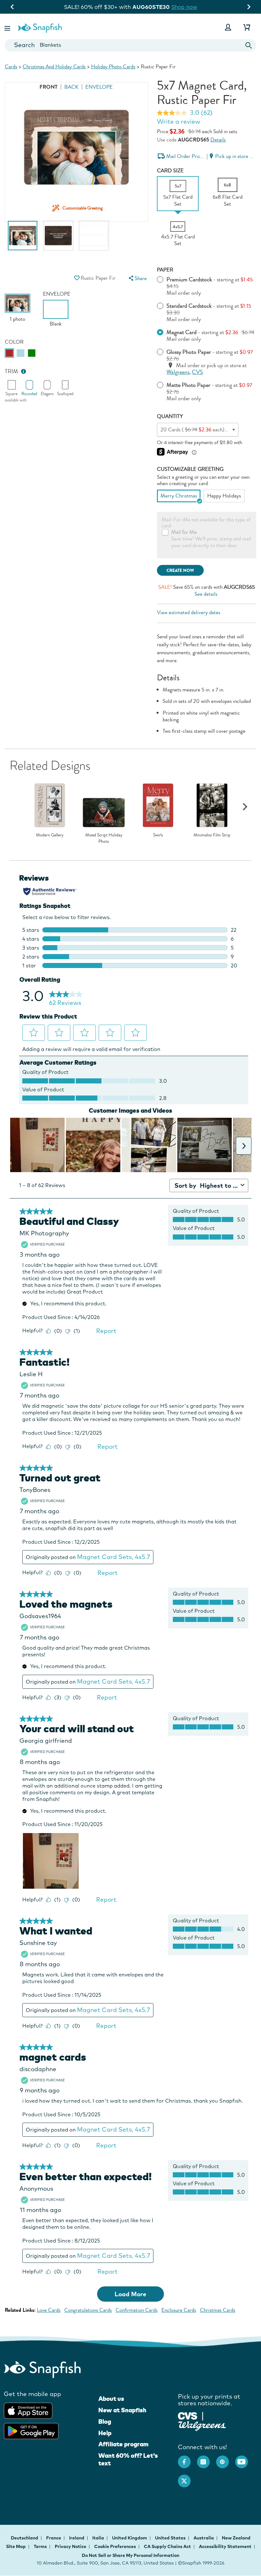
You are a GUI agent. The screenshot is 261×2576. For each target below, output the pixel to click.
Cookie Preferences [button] (115, 2546)
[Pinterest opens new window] (226, 2459)
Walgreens (178, 372)
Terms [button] (40, 2546)
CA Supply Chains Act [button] (167, 2546)
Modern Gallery (50, 835)
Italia (99, 2538)
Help (105, 2433)
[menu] (137, 278)
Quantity (170, 416)
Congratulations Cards (88, 2310)
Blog (105, 2421)
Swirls (158, 835)
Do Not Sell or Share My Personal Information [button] (130, 2555)
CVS (198, 372)
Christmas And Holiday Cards (54, 67)
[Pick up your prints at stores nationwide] (188, 2415)
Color (14, 342)
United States (171, 2538)
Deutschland (25, 2538)
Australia (204, 2538)
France (54, 2538)
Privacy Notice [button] (71, 2546)
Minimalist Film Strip (212, 835)
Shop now (189, 7)
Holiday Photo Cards (113, 67)
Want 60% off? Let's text (128, 2459)
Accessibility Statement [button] (225, 2546)
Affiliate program (123, 2444)
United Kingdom (130, 2538)
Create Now (180, 570)
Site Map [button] (16, 2546)
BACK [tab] (71, 87)
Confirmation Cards (137, 2310)
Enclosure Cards (179, 2310)
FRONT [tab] (49, 87)
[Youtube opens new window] (245, 2459)
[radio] (9, 353)
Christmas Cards (218, 2310)
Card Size (170, 171)
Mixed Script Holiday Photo (104, 838)
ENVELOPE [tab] (99, 87)
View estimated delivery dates (189, 612)
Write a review (179, 121)
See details (206, 594)
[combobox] (130, 45)
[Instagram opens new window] (207, 2459)
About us (111, 2399)
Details (218, 140)
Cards (11, 67)
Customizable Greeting (190, 469)
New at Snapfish (122, 2410)
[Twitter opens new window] (187, 2478)
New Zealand (236, 2538)
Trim (11, 371)
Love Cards (49, 2310)
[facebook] (187, 2459)
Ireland (77, 2538)
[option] (23, 239)
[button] (8, 27)
